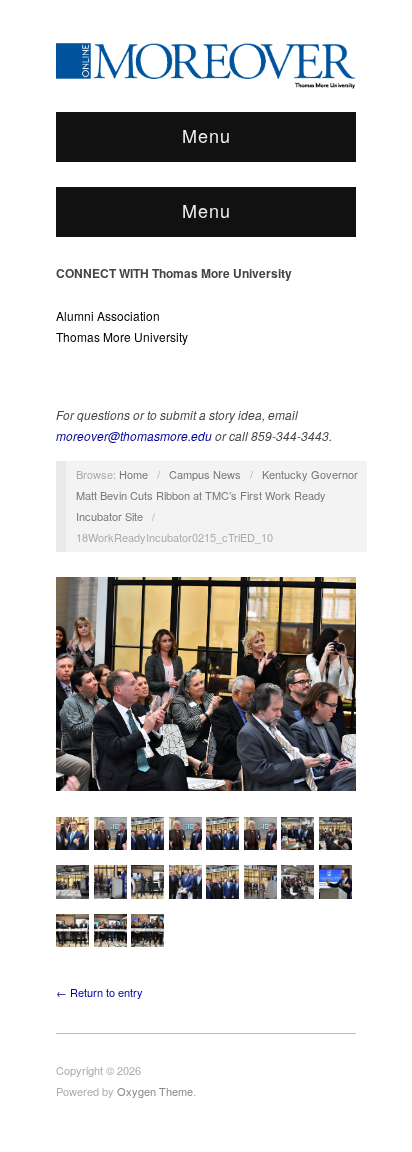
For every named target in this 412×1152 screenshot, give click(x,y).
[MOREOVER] (206, 62)
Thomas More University (122, 336)
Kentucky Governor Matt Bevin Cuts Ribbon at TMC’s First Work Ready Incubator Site (217, 495)
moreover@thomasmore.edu (134, 435)
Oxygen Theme (155, 1091)
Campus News (205, 474)
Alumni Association (108, 315)
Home (133, 474)
